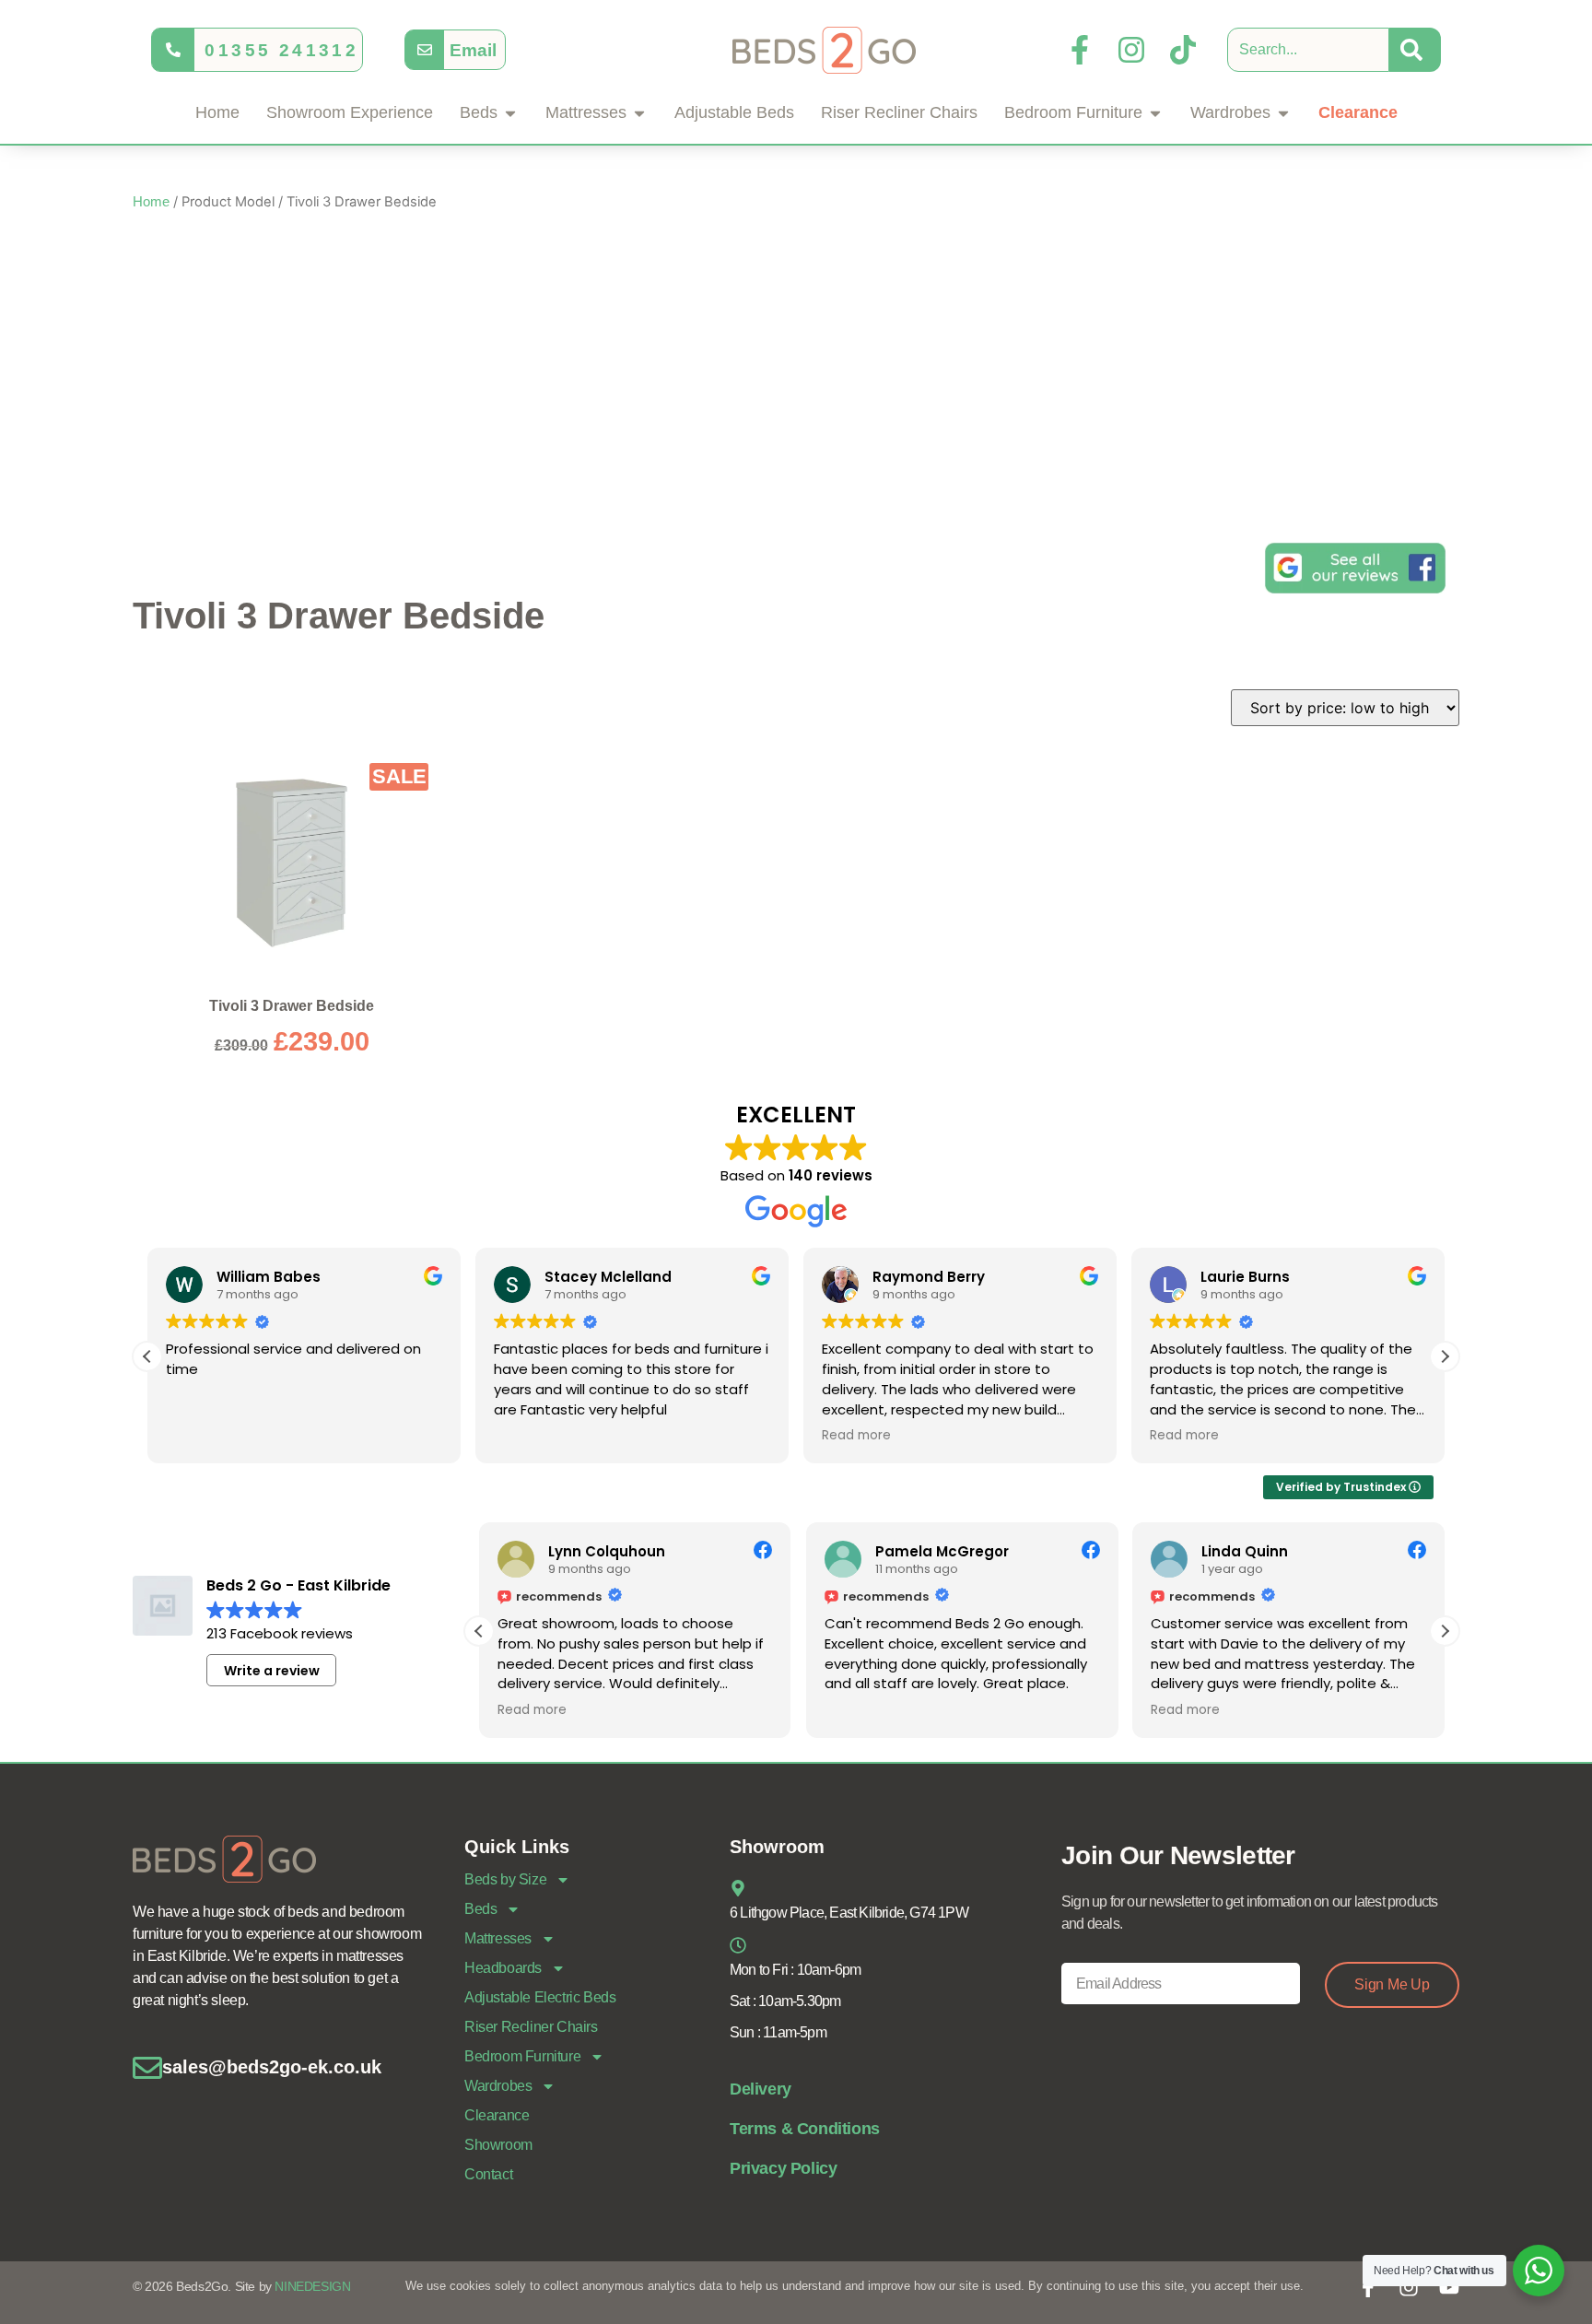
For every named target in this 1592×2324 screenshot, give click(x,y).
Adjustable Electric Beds (540, 1997)
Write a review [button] (272, 1671)
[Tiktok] (1183, 50)
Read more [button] (856, 1436)
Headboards (503, 1968)
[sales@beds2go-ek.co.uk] (147, 2068)
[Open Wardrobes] (1283, 113)
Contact (488, 2174)
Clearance (497, 2115)
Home (151, 202)
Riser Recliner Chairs (531, 2027)
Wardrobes (498, 2086)
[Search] (1415, 50)
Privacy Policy (783, 2168)
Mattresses (498, 1938)
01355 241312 (281, 50)
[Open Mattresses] (639, 113)
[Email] (425, 50)
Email (473, 50)
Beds (480, 1909)
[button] (1445, 1356)
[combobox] (1308, 50)
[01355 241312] (173, 50)
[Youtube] (1449, 2287)
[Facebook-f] (1080, 50)
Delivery (761, 2089)
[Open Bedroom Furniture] (1155, 113)
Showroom (498, 2145)
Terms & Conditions (805, 2129)
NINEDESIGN (312, 2286)
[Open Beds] (510, 113)
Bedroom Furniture (522, 2056)
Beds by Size (505, 1879)
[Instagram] (1131, 50)
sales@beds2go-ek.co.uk (272, 2067)
